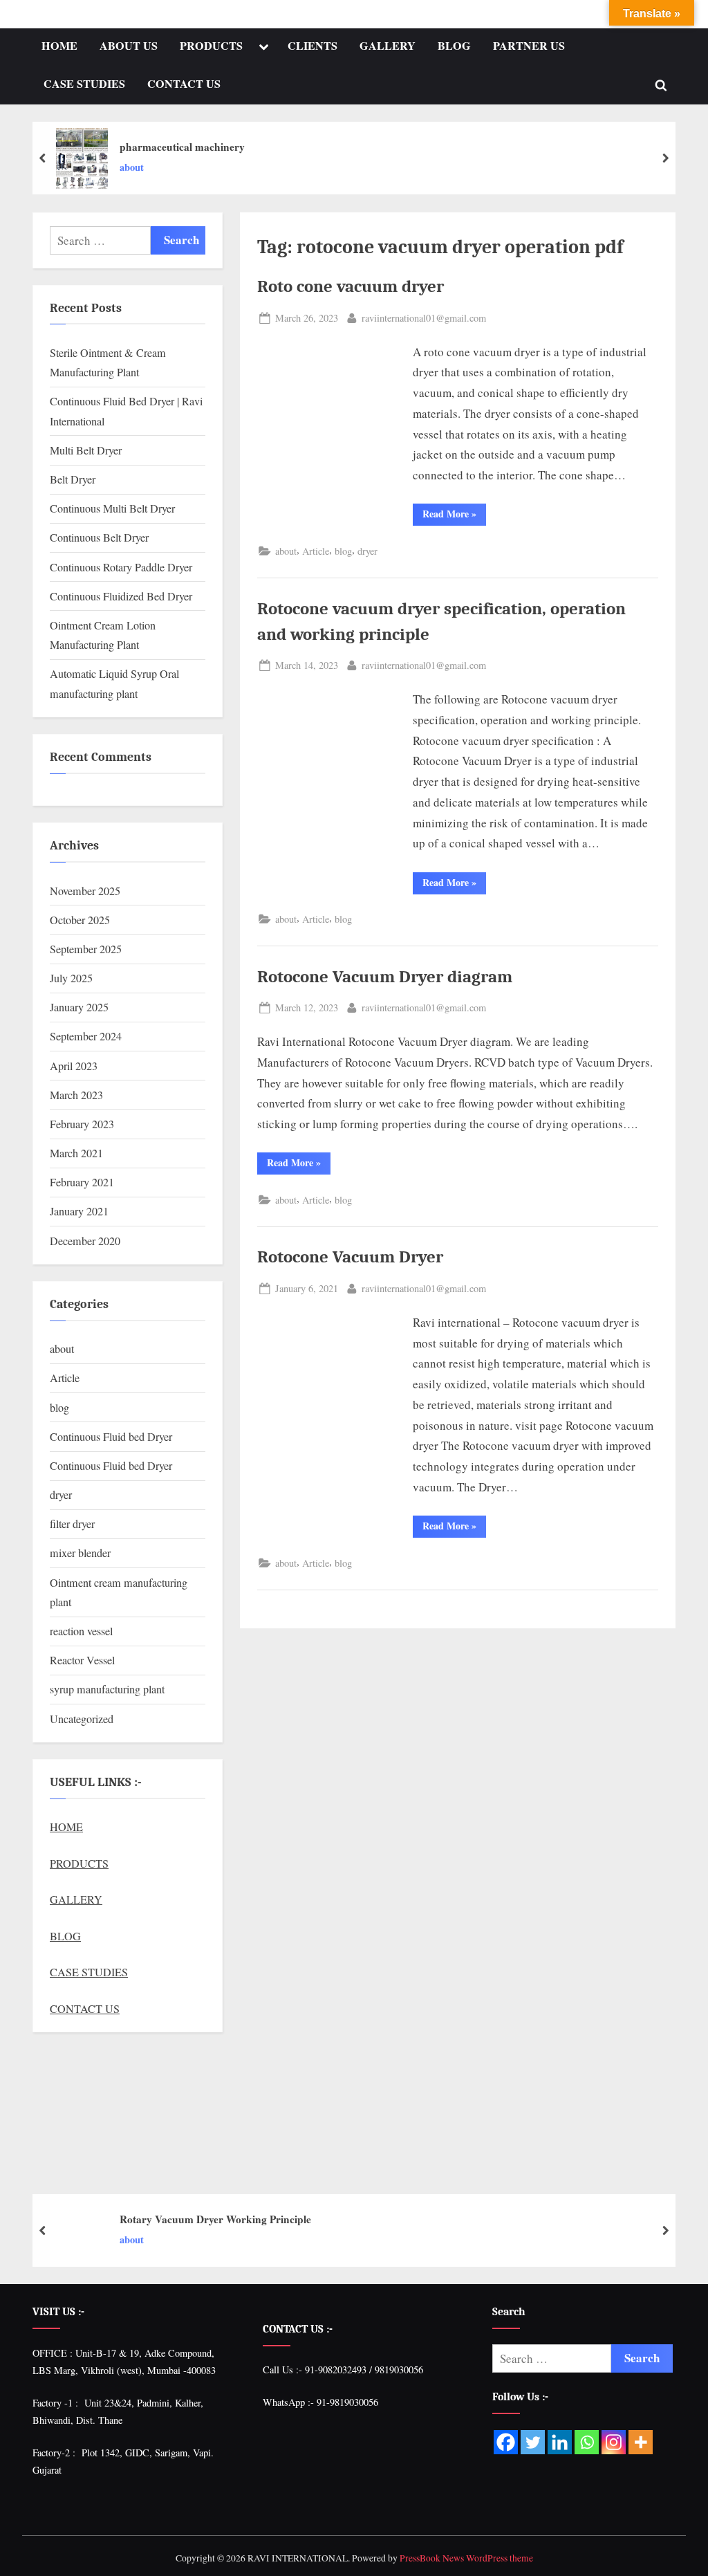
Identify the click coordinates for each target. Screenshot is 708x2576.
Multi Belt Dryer (86, 450)
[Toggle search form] (661, 85)
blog (343, 551)
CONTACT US (184, 84)
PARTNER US (529, 46)
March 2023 (76, 1095)
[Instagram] (614, 2442)
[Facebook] (506, 2442)
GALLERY (388, 46)
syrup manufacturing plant (107, 1689)
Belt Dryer (73, 479)
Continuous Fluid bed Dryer (111, 1437)
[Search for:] (100, 240)
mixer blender (80, 1553)
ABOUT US (129, 46)
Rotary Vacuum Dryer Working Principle (215, 2219)
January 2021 (79, 1211)
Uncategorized (82, 1719)
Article (316, 551)
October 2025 (80, 920)
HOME (59, 46)
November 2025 (85, 891)
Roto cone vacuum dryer (351, 286)
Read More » (454, 512)
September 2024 (86, 1036)
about (132, 167)
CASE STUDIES (84, 84)
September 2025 (86, 949)
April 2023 (74, 1066)
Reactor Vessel (82, 1660)
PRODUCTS (211, 46)
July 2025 (71, 978)
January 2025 (79, 1007)
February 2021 (82, 1182)
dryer (367, 551)
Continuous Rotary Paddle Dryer (121, 567)
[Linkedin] (560, 2442)
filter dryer (72, 1524)
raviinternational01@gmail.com (424, 317)
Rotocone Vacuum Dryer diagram (385, 977)
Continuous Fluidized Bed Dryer (121, 596)
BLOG (454, 46)
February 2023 (82, 1124)
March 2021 (76, 1153)
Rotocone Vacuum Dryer (350, 1257)
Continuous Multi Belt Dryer (112, 508)
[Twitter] (533, 2442)
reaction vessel (81, 1631)
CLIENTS (313, 46)
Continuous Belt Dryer (99, 537)
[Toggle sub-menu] (263, 47)
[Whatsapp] (587, 2442)
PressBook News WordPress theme (466, 2558)
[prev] (43, 158)
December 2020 (85, 1241)
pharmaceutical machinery (182, 147)
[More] (641, 2442)
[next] (665, 158)
